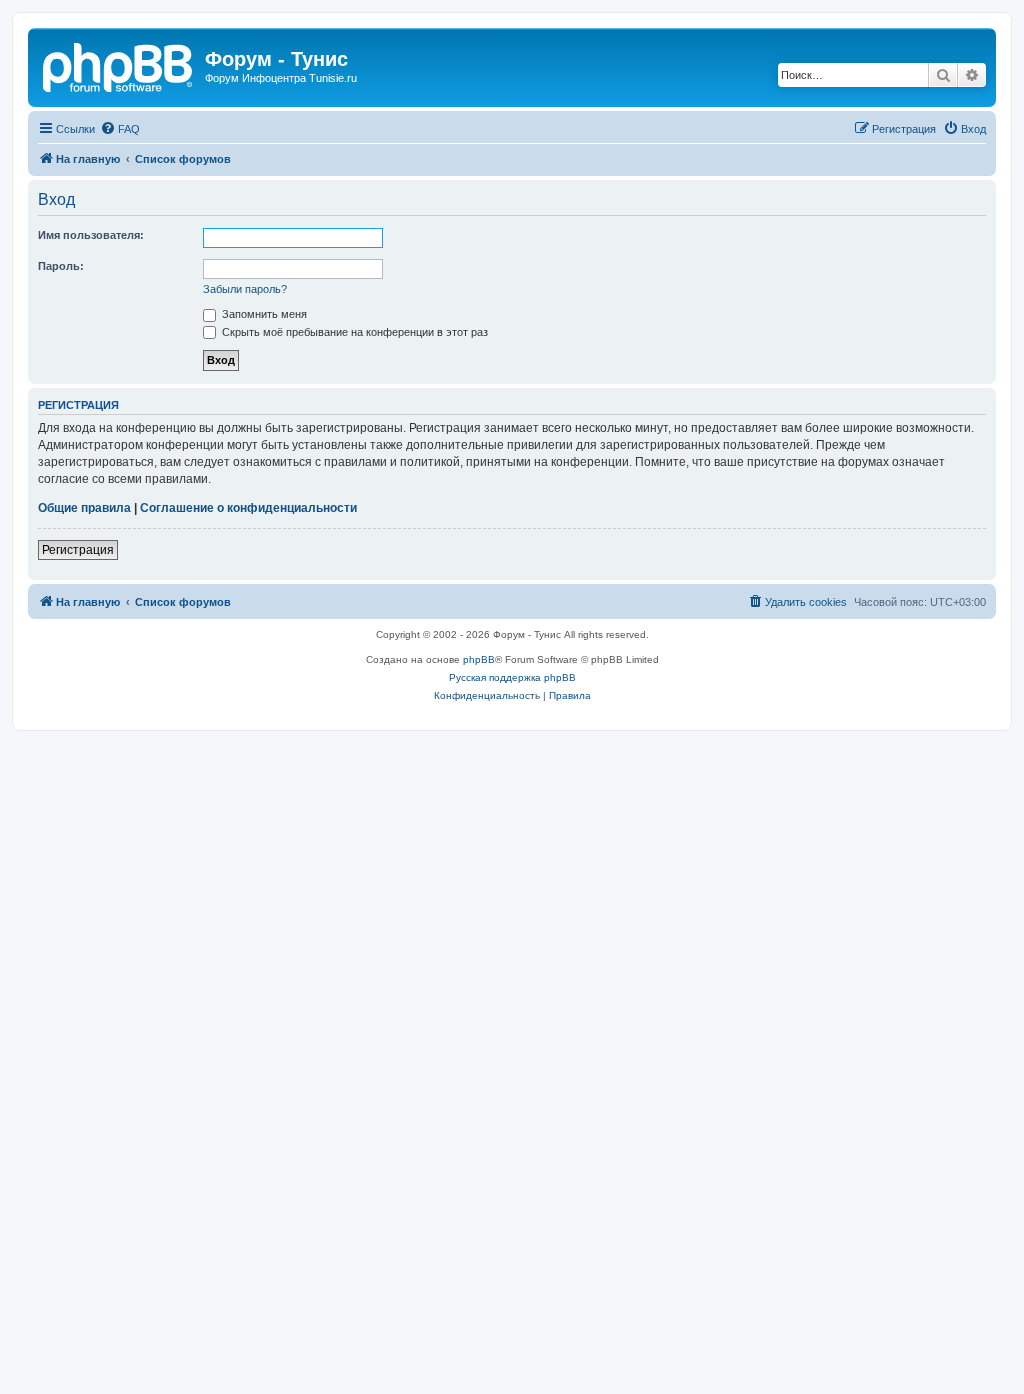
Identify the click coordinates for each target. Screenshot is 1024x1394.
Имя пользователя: (91, 235)
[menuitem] (120, 129)
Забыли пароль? (245, 289)
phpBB (479, 659)
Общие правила (84, 508)
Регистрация (78, 550)
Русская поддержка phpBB (512, 677)
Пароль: (61, 266)
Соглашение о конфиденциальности (248, 508)
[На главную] (119, 65)
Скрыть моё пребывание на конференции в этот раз (353, 332)
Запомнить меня (263, 314)
